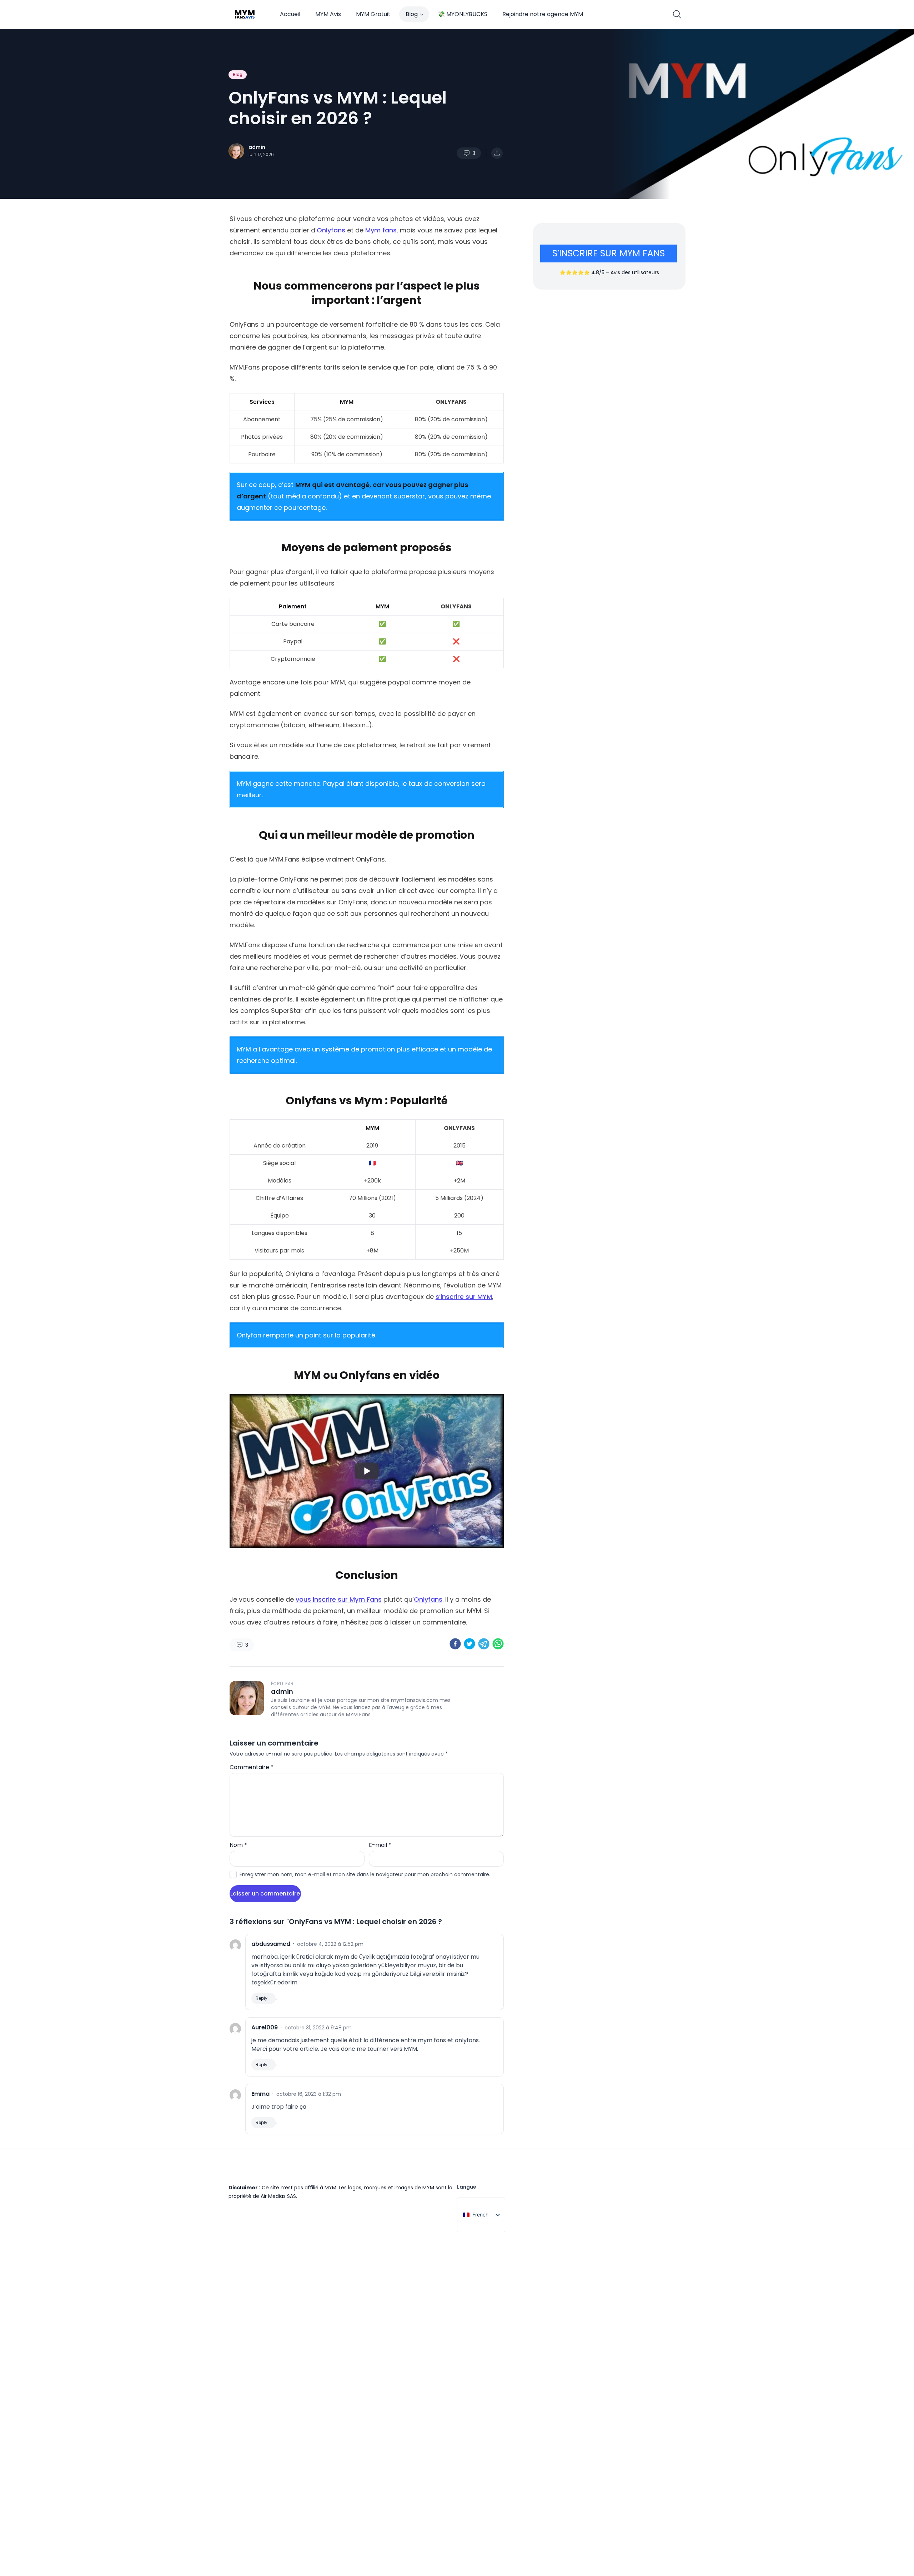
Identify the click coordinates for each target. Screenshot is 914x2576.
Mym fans (381, 230)
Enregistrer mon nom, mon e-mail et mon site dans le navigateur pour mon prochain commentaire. (365, 1874)
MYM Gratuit (373, 14)
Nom (238, 1845)
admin (257, 147)
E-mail (380, 1845)
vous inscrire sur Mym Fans (339, 1599)
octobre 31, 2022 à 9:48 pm (318, 2028)
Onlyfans (331, 230)
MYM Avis (328, 14)
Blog (412, 14)
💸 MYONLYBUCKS (463, 14)
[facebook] (455, 1644)
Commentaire (252, 1767)
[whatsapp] (498, 1644)
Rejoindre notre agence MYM (543, 14)
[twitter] (469, 1644)
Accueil (290, 14)
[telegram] (484, 1644)
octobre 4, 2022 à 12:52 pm (330, 1944)
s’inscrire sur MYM (464, 1297)
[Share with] (497, 153)
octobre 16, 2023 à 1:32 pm (309, 2094)
